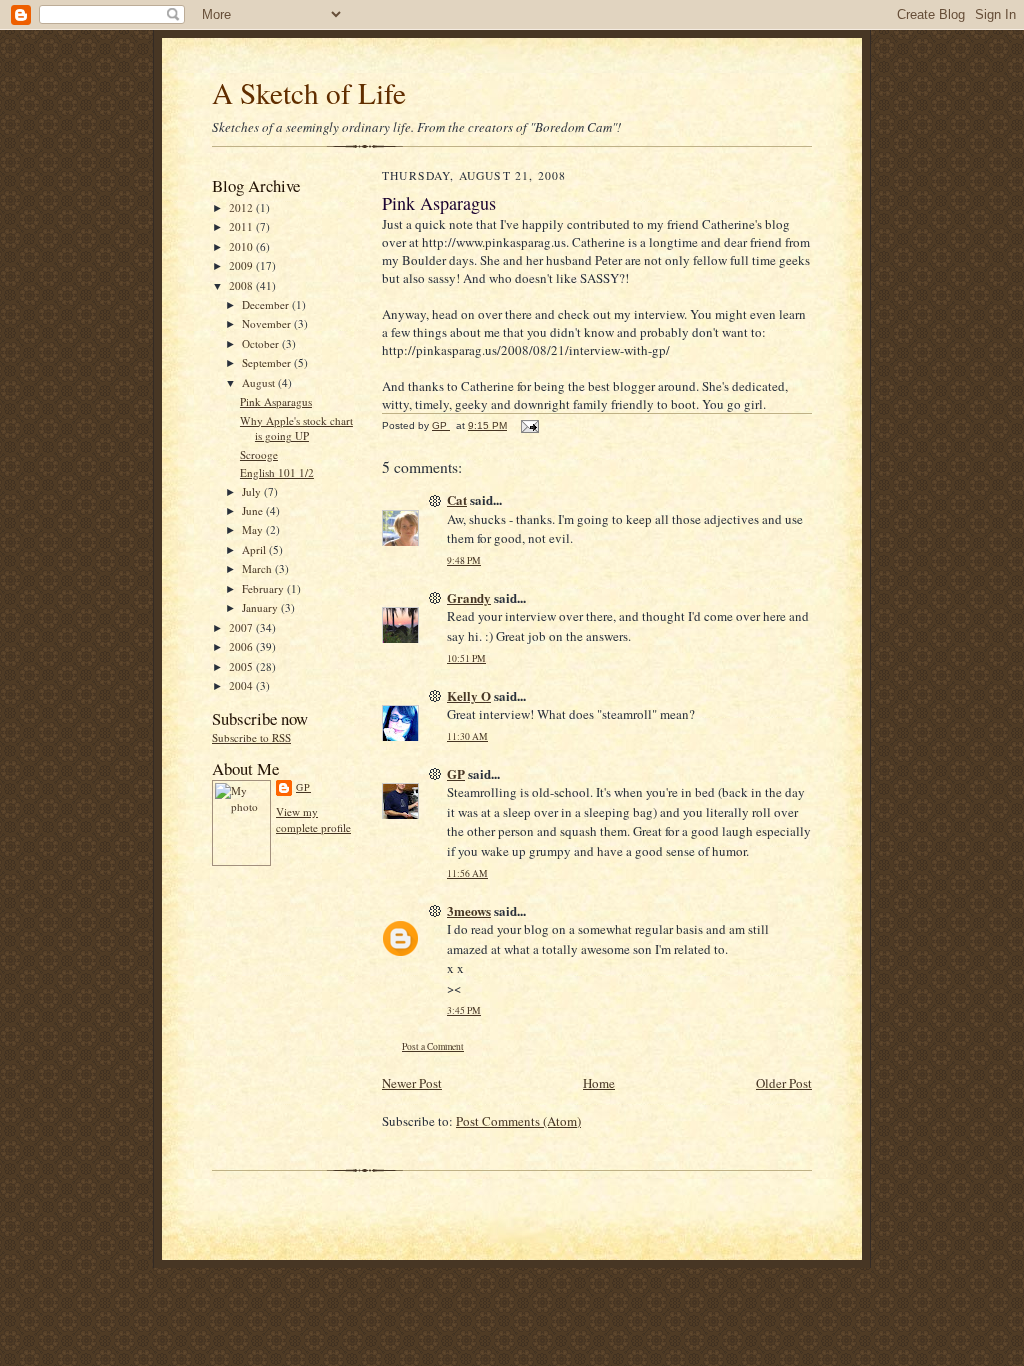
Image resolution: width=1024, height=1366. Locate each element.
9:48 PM (464, 560)
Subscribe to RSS (251, 737)
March (258, 568)
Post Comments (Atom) (518, 1121)
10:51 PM (466, 658)
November (268, 323)
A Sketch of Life (309, 92)
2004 (242, 685)
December (267, 304)
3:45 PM (464, 1010)
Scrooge (259, 454)
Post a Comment (433, 1046)
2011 (242, 226)
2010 (242, 246)
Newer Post (412, 1083)
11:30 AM (467, 736)
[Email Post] (529, 425)
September (268, 362)
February (264, 588)
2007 (242, 627)
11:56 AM (467, 873)
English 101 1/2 (277, 472)
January (261, 607)
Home (599, 1083)
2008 (242, 285)
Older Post (784, 1083)
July (253, 491)
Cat (457, 499)
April (255, 549)
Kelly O (469, 695)
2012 (242, 207)
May (254, 529)
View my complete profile (313, 819)
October (262, 343)
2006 (242, 646)
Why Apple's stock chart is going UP (296, 428)
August (260, 382)
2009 (242, 265)
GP (303, 787)
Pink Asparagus (276, 401)
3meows (469, 910)
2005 (242, 666)
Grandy (469, 597)
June (254, 510)
